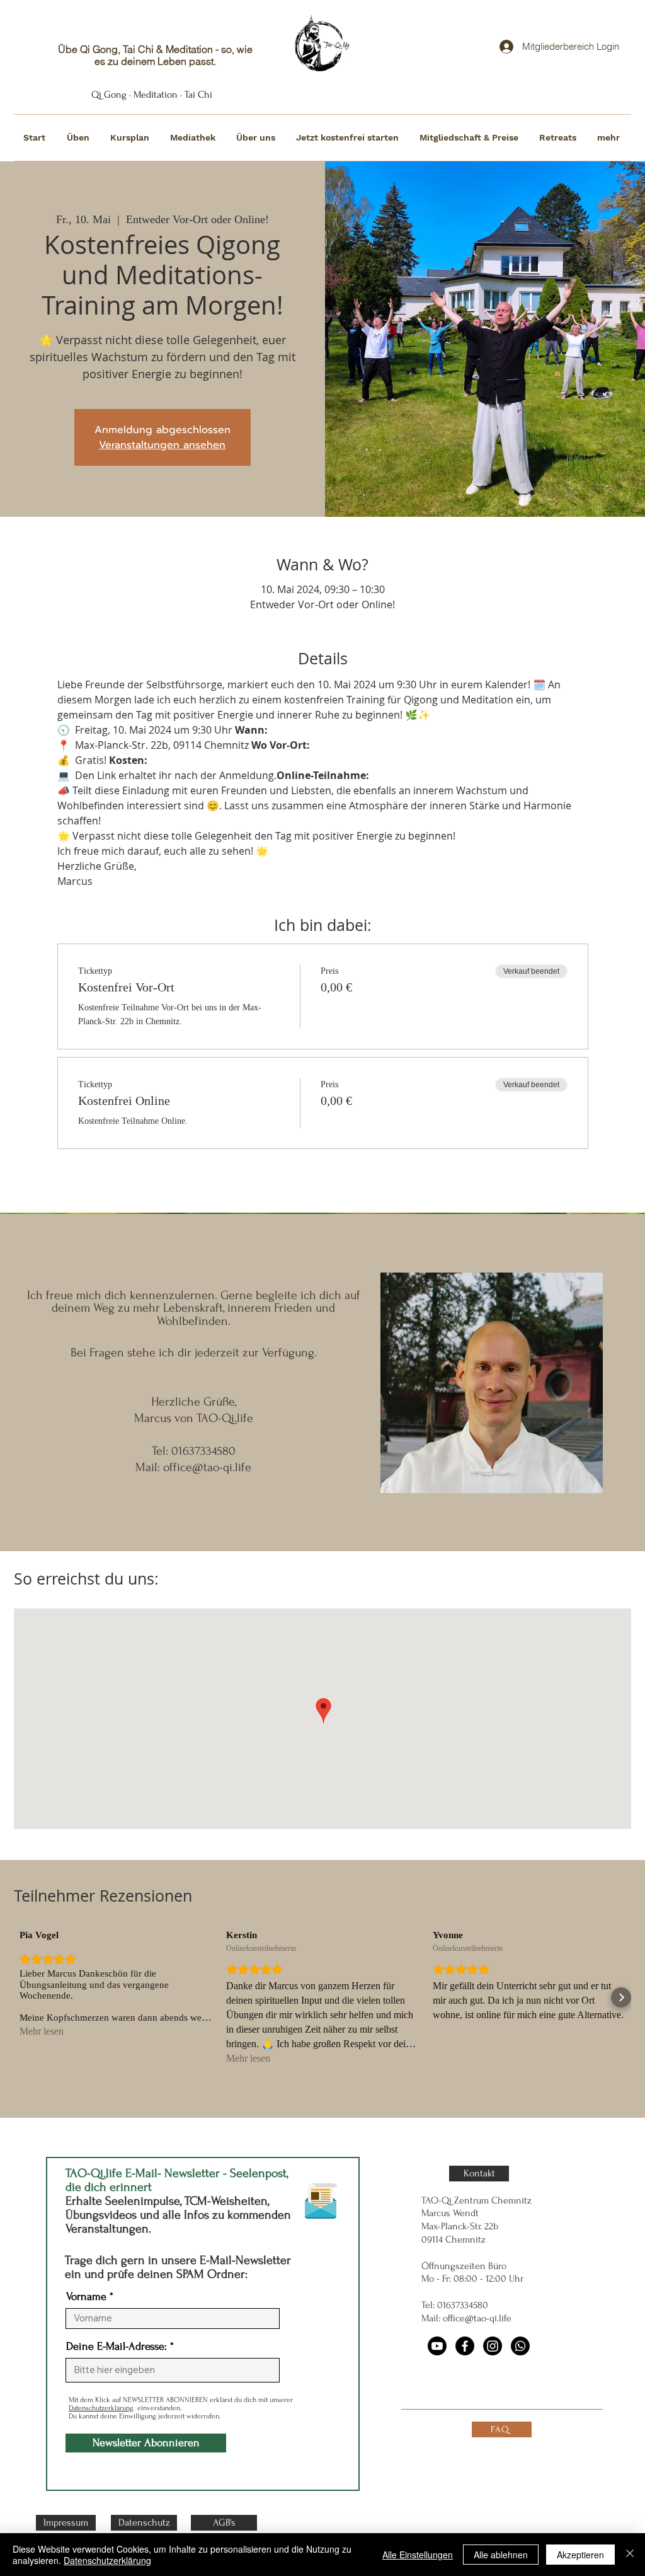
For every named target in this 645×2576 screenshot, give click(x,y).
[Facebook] (465, 2346)
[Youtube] (437, 2346)
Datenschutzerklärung (101, 2408)
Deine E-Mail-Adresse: (117, 2347)
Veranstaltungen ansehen (162, 445)
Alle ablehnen (501, 2555)
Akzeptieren (580, 2555)
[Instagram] (493, 2346)
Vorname (86, 2297)
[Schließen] (630, 2555)
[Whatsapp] (520, 2346)
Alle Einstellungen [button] (418, 2555)
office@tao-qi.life (207, 1467)
